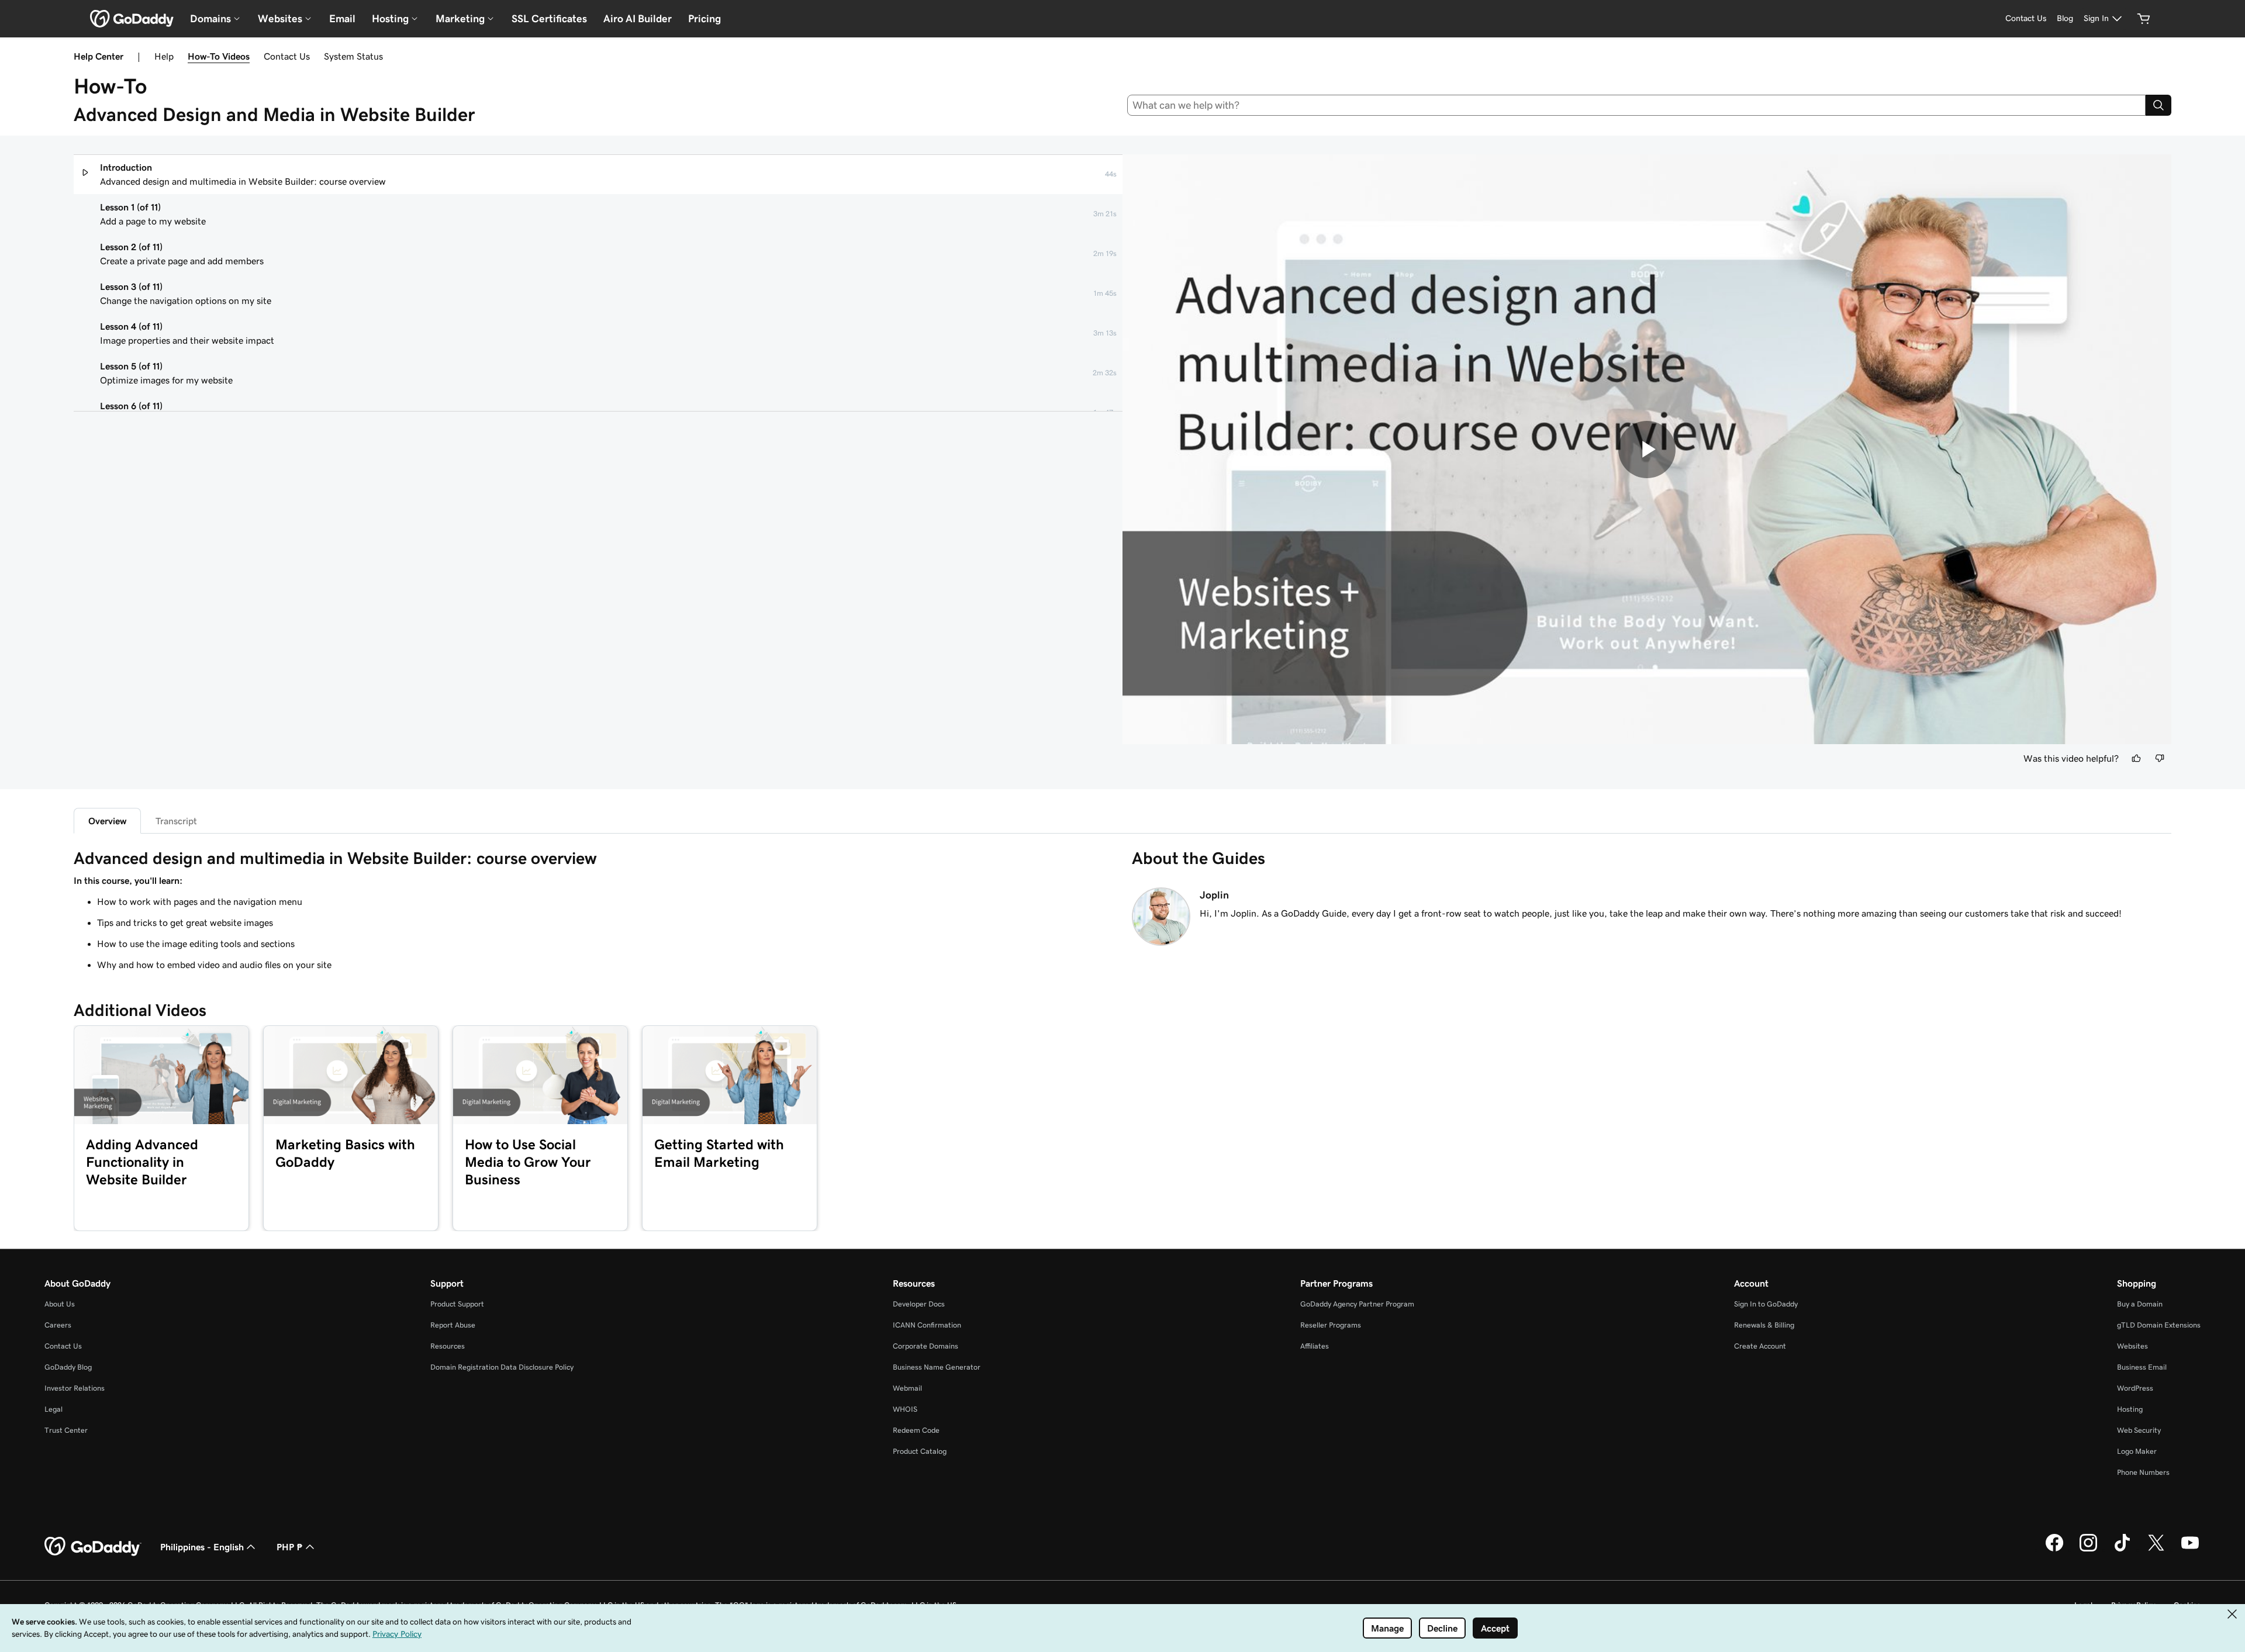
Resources (448, 1346)
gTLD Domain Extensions (2159, 1325)
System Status (353, 56)
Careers (58, 1325)
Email (342, 19)
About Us (60, 1304)
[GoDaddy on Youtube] (2190, 1550)
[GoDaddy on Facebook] (2054, 1550)
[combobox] (1637, 105)
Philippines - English (202, 1547)
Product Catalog (920, 1451)
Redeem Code (916, 1430)
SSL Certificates (549, 19)
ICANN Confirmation (927, 1325)
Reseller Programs (1331, 1325)
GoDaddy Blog (68, 1367)
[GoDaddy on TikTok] (2122, 1550)
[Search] (2158, 105)
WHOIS (905, 1409)
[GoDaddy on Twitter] (2156, 1550)
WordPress (2135, 1388)
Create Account (1760, 1346)
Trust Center (66, 1430)
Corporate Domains (925, 1346)
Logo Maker (2137, 1451)
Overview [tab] (107, 821)
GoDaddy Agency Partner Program (1357, 1304)
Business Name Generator (937, 1367)
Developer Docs (919, 1304)
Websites (2132, 1346)
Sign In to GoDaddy (1766, 1304)
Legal (53, 1409)
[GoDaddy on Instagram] (2088, 1550)
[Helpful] (2136, 758)
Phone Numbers (2143, 1472)
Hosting (2130, 1409)
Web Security (2139, 1430)
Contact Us (287, 56)
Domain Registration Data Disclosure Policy (502, 1367)
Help (164, 56)
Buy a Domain (2140, 1304)
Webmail (907, 1388)
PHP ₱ (290, 1547)
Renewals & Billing (1764, 1325)
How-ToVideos (219, 56)
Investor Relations (75, 1388)
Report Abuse (453, 1325)
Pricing (704, 19)
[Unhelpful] (2160, 758)
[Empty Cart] (2144, 19)
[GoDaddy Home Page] (93, 1547)
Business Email (2142, 1367)
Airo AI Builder (638, 19)
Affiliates (1315, 1346)
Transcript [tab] (176, 821)
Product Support (457, 1304)
